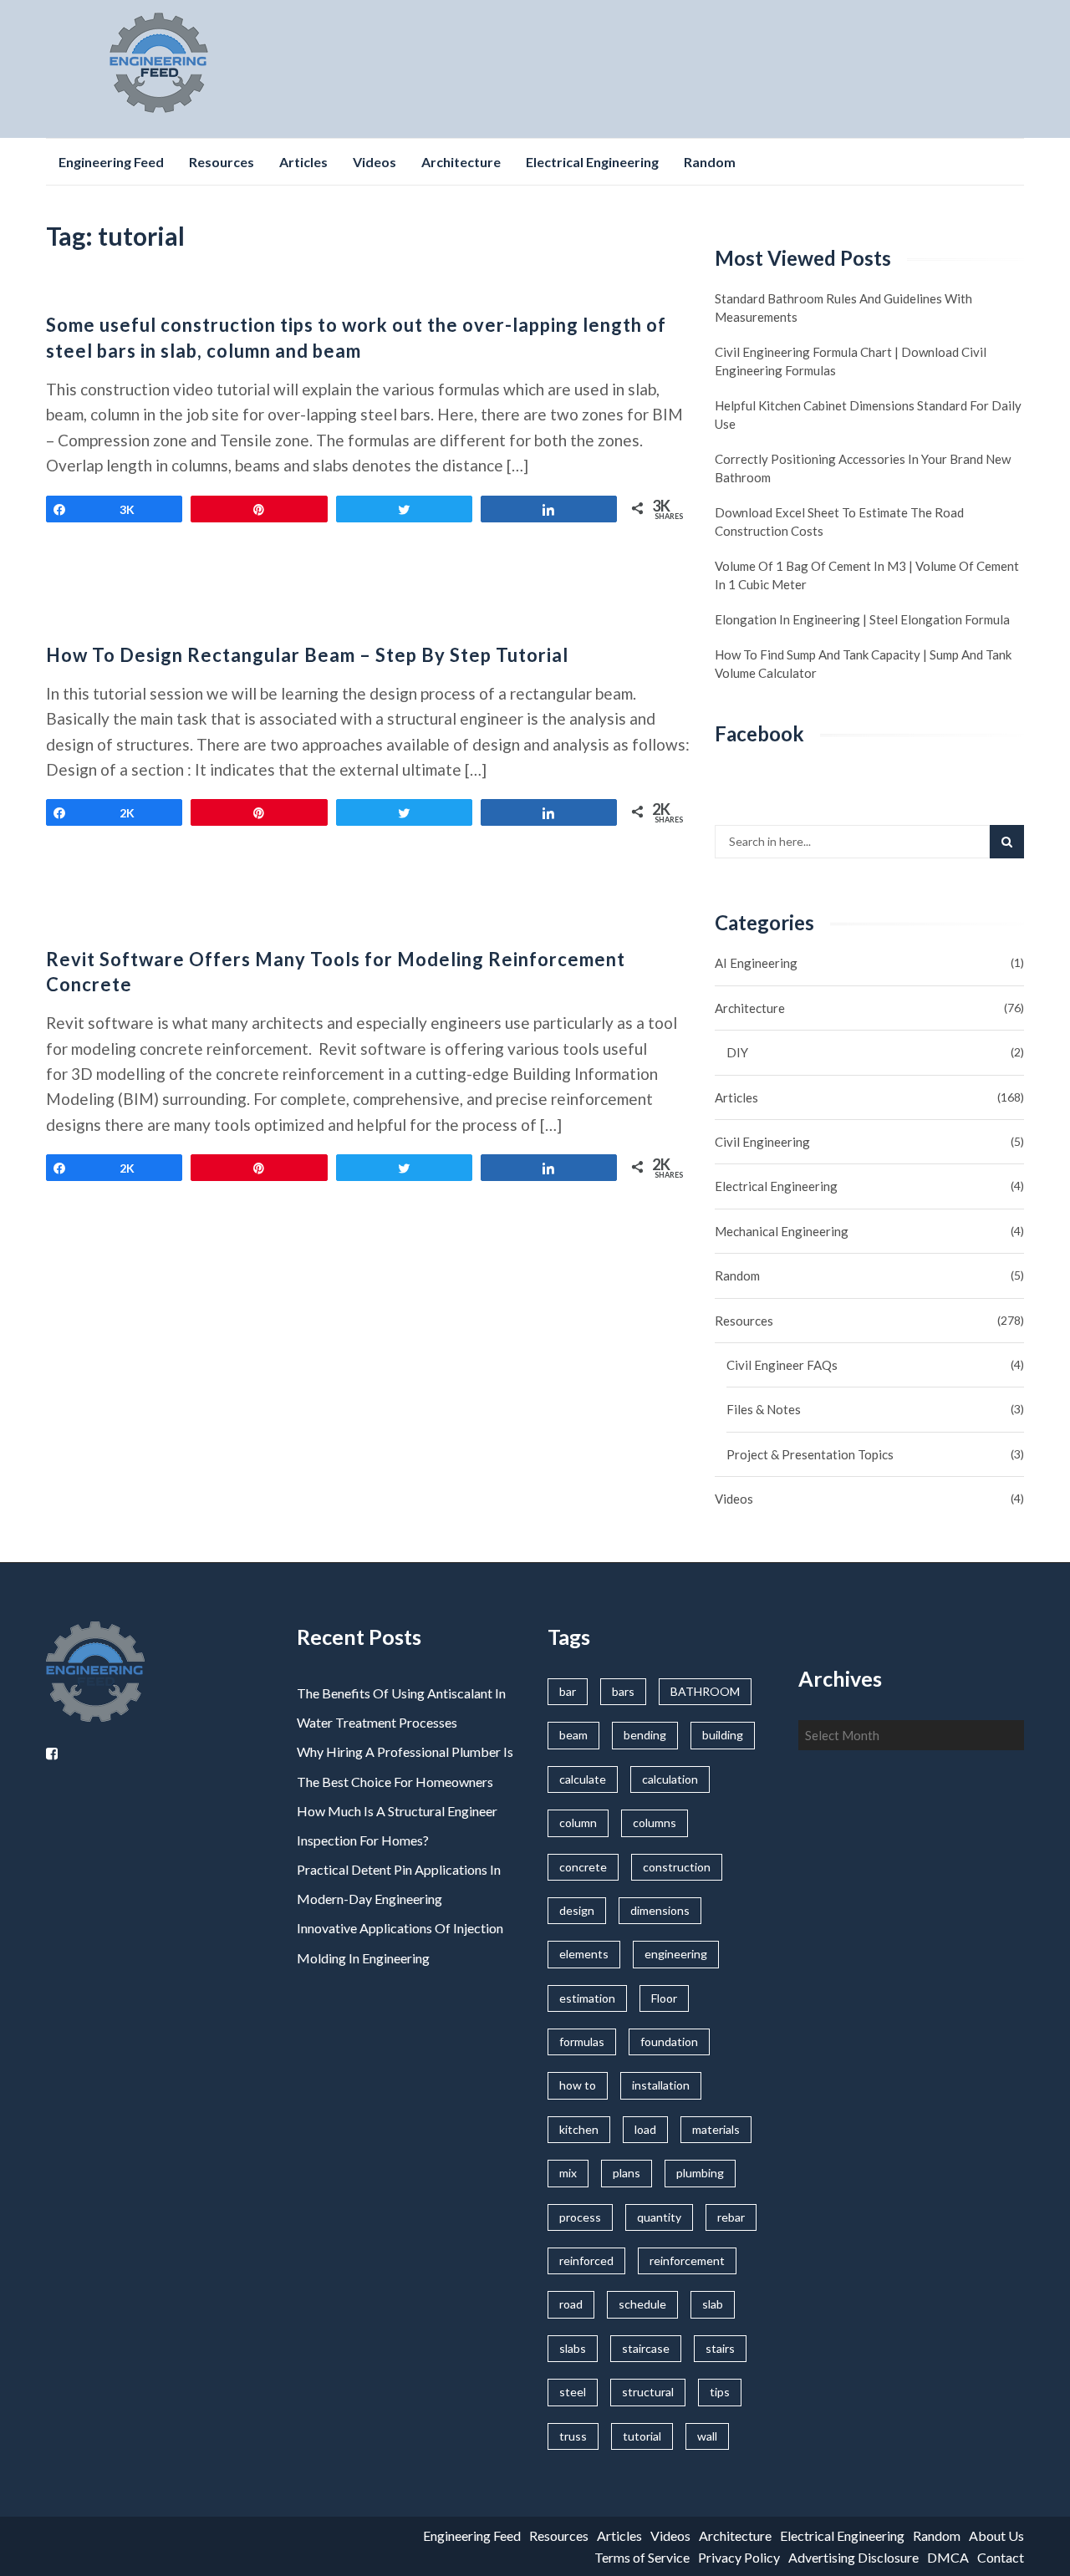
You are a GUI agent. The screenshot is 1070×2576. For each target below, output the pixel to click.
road (571, 2304)
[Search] (1007, 842)
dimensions (660, 1910)
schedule (642, 2304)
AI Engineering (756, 963)
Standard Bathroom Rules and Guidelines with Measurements (843, 308)
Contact (1001, 2557)
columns (655, 1823)
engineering (676, 1954)
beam (573, 1735)
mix (568, 2173)
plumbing (700, 2173)
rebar (731, 2217)
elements (584, 1954)
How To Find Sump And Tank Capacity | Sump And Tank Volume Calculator (863, 664)
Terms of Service (642, 2557)
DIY (737, 1052)
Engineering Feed (111, 162)
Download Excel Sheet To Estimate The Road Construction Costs (839, 522)
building (723, 1735)
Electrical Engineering (592, 162)
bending (645, 1735)
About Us (996, 2535)
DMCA (948, 2557)
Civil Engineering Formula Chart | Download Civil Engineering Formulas (851, 361)
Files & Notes (764, 1409)
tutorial (642, 2436)
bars (623, 1691)
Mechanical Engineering (782, 1231)
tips (720, 2392)
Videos (374, 162)
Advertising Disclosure (853, 2557)
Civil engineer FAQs (782, 1365)
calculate (583, 1779)
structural (648, 2392)
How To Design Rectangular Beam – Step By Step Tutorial (307, 655)
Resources (222, 162)
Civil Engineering (762, 1142)
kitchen (579, 2129)
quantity (659, 2217)
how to (578, 2085)
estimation (587, 1998)
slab (713, 2304)
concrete (583, 1867)
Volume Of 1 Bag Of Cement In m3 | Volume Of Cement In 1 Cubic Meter (867, 575)
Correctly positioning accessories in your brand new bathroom (863, 468)
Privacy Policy (739, 2557)
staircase (646, 2348)
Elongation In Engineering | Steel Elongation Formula (862, 619)
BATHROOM (705, 1691)
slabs (573, 2348)
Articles (303, 162)
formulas (582, 2041)
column (578, 1823)
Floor (664, 1998)
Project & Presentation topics (810, 1454)
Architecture (461, 162)
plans (627, 2173)
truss (573, 2436)
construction (677, 1867)
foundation (669, 2041)
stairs (720, 2348)
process (580, 2217)
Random (710, 162)
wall (707, 2436)
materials (716, 2129)
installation (661, 2085)
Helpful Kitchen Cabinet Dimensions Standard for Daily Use (868, 415)
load (645, 2129)
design (577, 1910)
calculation (670, 1779)
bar (568, 1691)
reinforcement (687, 2260)
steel (573, 2392)
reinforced (586, 2260)
